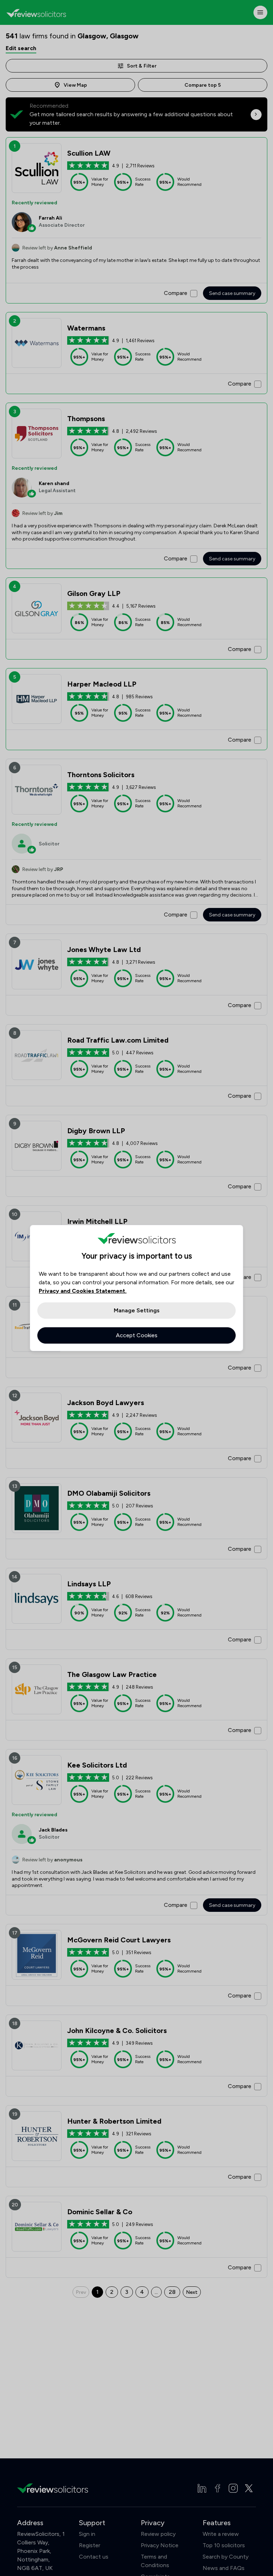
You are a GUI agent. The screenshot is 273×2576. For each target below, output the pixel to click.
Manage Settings (137, 1310)
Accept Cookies (137, 1335)
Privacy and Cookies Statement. (83, 1291)
